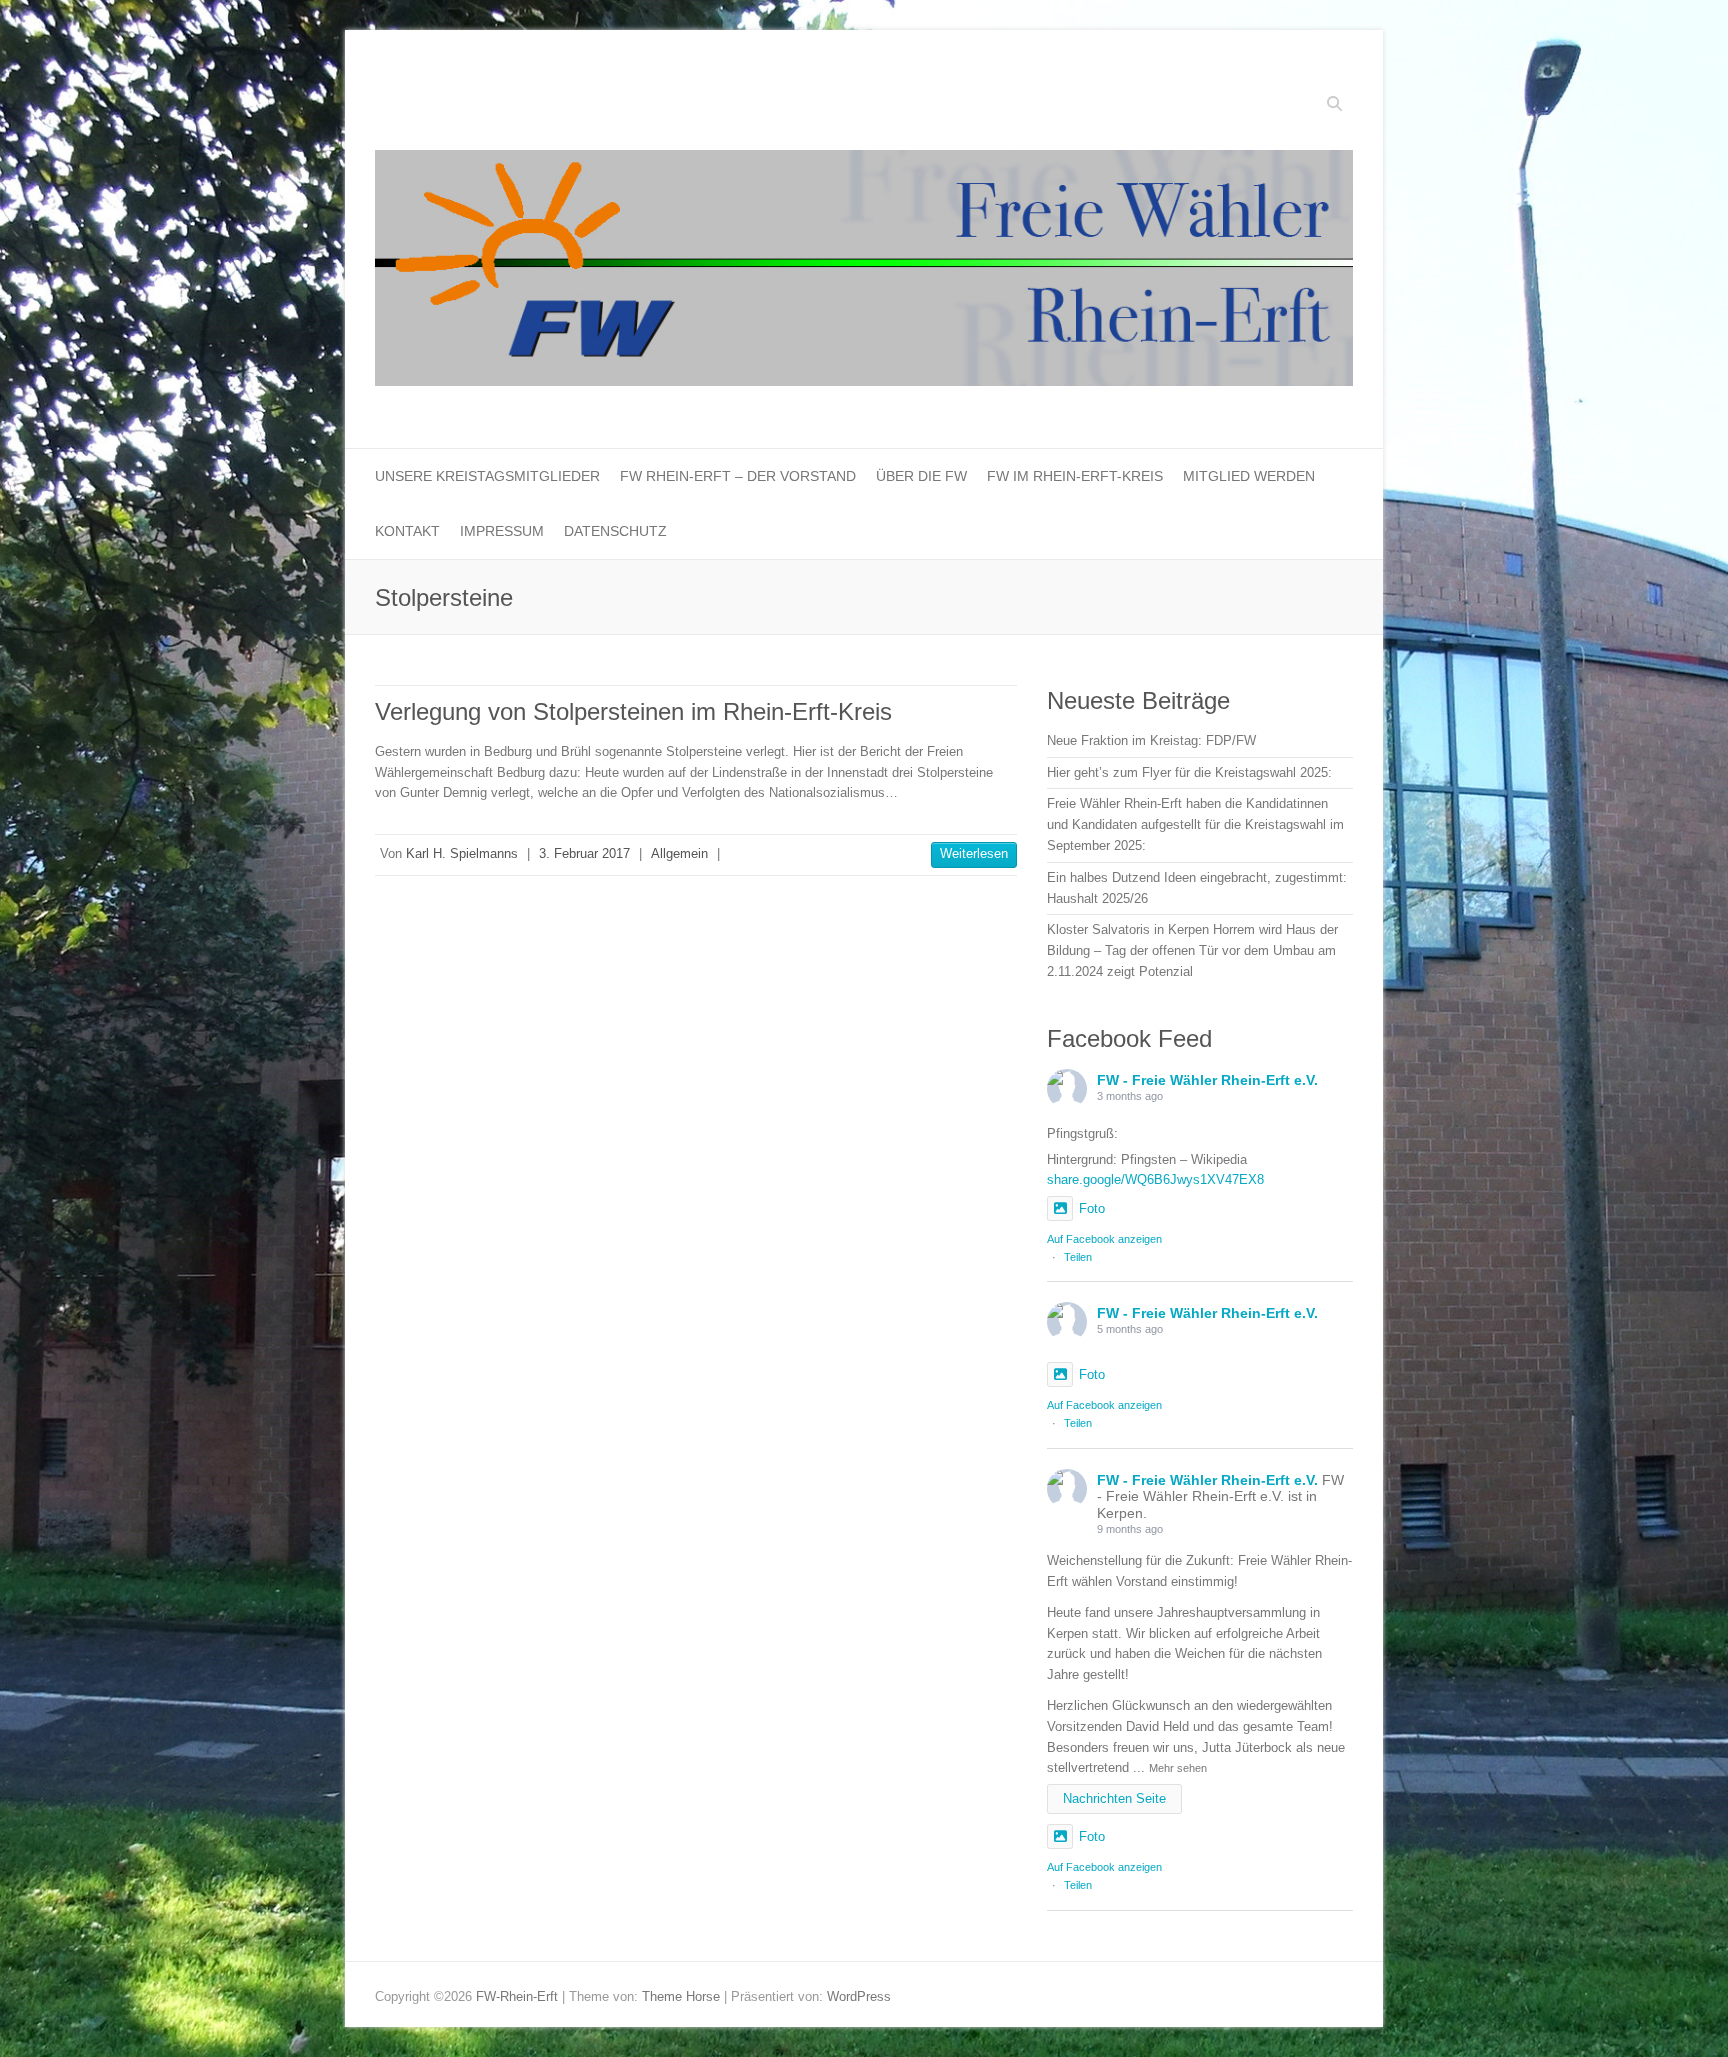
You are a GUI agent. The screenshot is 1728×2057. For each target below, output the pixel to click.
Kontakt (407, 531)
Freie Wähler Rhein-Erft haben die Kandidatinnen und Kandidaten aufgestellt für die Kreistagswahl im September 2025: (1195, 824)
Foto (1092, 1208)
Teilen (1078, 1257)
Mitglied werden (1249, 476)
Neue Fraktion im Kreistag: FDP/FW (1151, 740)
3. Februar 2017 (584, 853)
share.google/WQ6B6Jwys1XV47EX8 (1155, 1179)
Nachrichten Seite (1114, 1798)
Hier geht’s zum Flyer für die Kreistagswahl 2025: (1189, 772)
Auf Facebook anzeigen (1104, 1239)
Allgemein (679, 853)
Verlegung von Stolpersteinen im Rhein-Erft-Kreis (633, 711)
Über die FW (921, 476)
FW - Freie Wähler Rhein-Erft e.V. (1207, 1080)
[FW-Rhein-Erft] (864, 273)
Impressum (502, 531)
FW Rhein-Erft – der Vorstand (738, 476)
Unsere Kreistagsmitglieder (487, 476)
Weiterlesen (974, 853)
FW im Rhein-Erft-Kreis (1075, 476)
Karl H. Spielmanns (462, 853)
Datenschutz (615, 531)
